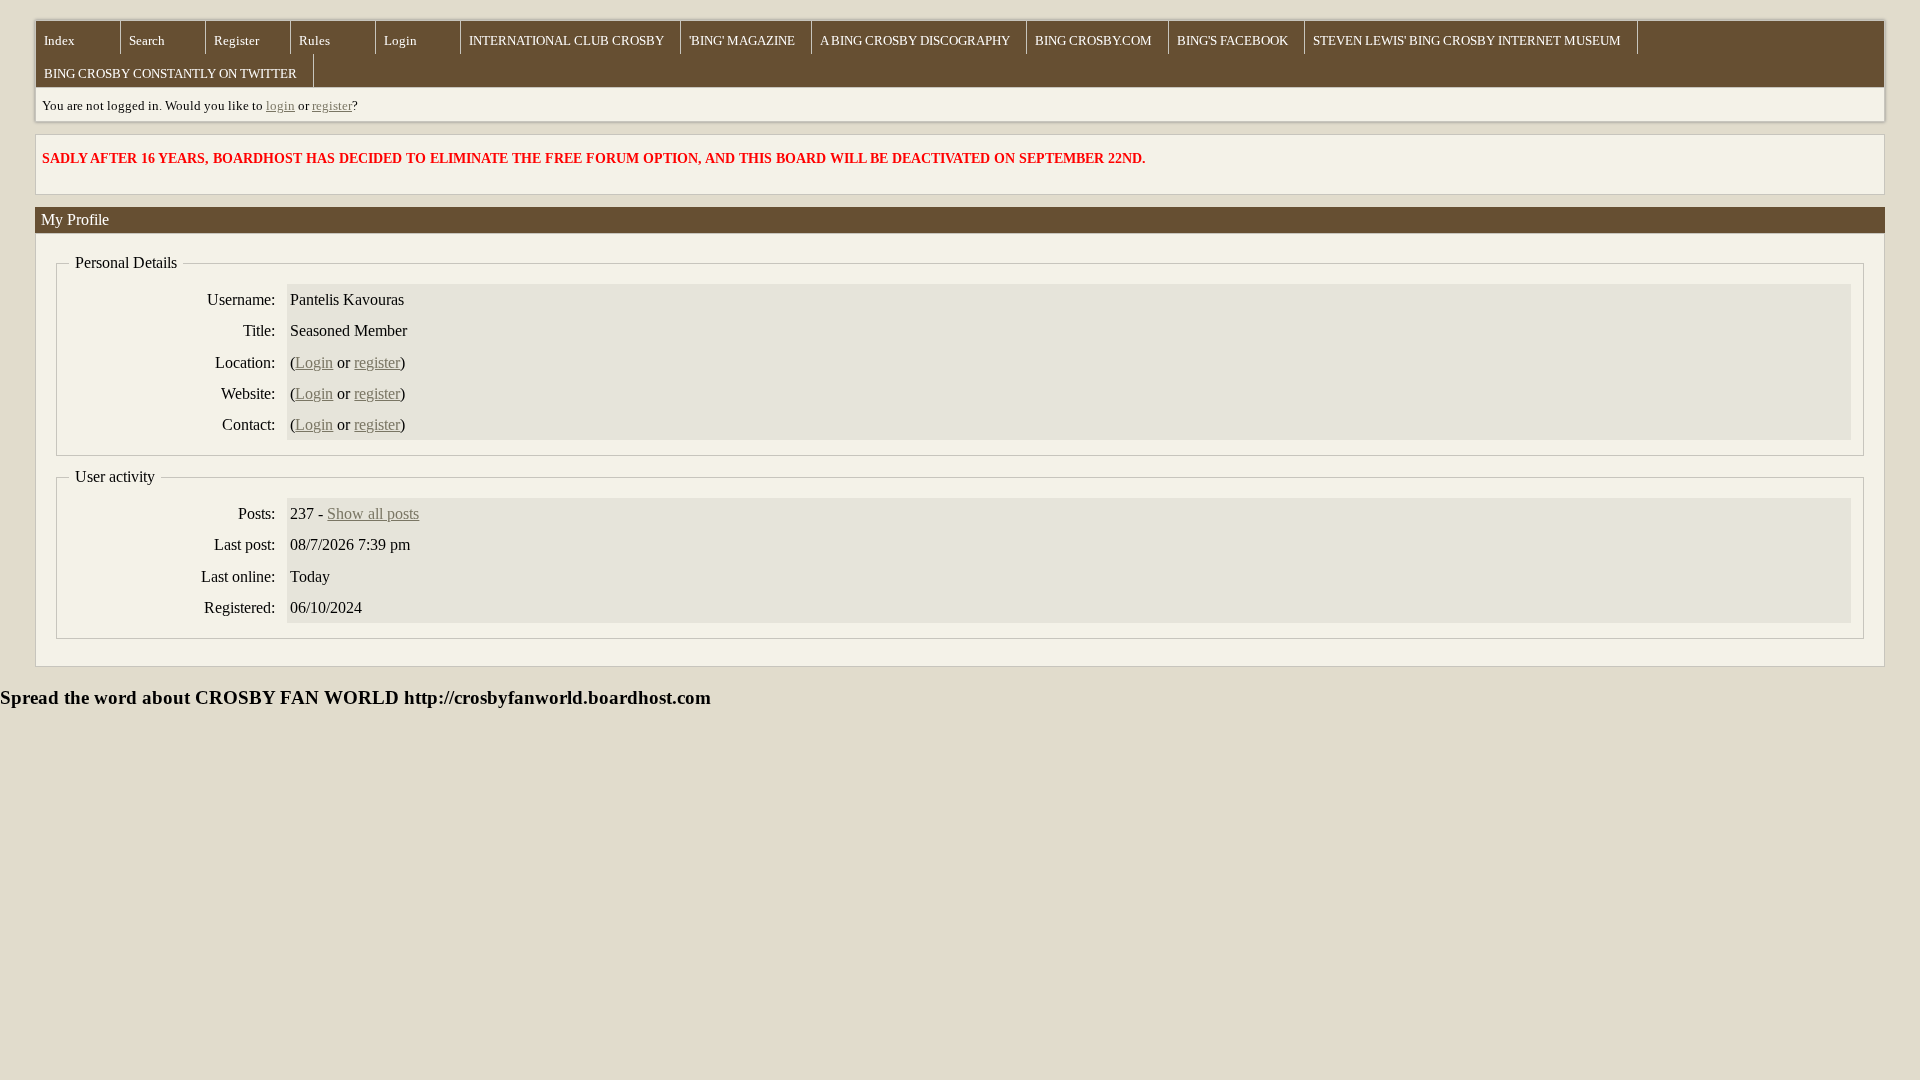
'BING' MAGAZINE (742, 40)
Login (400, 40)
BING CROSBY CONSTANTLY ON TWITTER (170, 73)
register (332, 105)
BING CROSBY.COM (1093, 40)
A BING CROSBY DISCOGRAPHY (915, 40)
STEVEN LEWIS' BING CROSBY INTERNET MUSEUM (1467, 40)
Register (236, 40)
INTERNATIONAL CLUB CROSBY (566, 40)
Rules (314, 40)
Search (147, 40)
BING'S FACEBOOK (1232, 40)
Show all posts (373, 513)
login (280, 105)
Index (59, 40)
